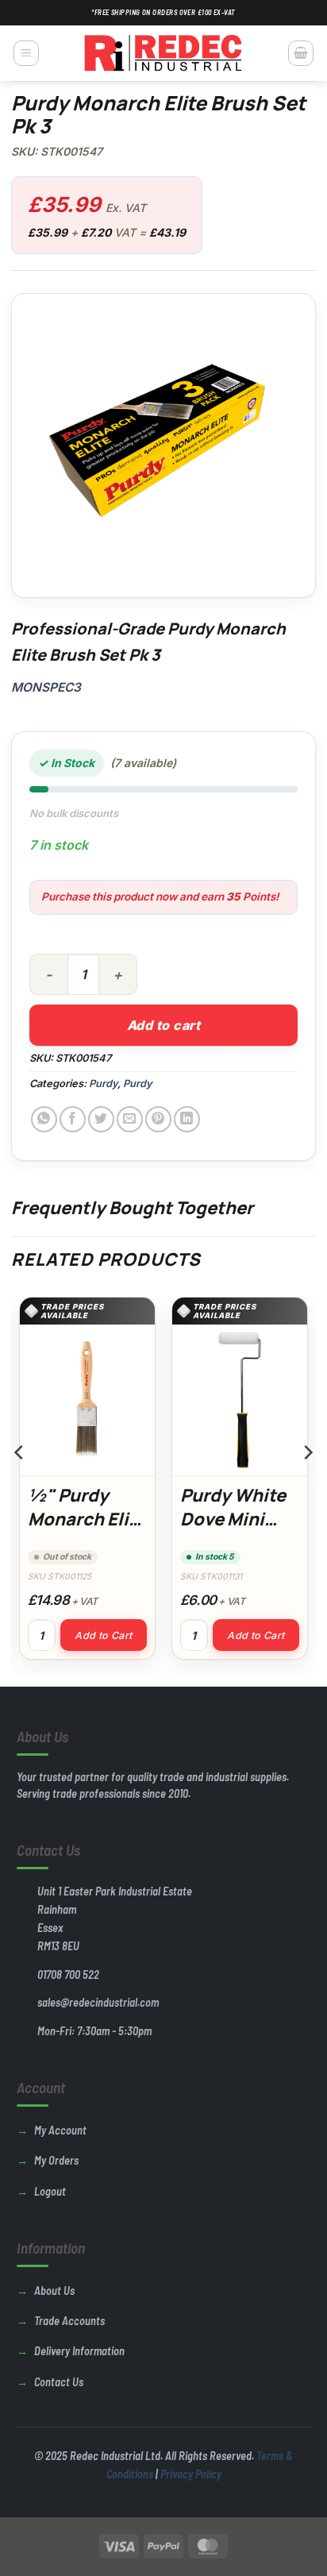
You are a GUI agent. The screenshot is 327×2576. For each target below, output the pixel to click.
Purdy (103, 1084)
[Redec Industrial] (163, 53)
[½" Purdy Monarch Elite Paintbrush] (87, 1400)
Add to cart (163, 1025)
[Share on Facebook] (73, 1119)
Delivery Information (79, 2351)
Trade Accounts (69, 2321)
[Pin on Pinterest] (158, 1119)
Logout (50, 2191)
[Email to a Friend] (130, 1119)
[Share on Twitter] (101, 1119)
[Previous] (20, 1485)
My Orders (56, 2160)
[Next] (307, 1485)
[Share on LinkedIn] (187, 1119)
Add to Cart (103, 1635)
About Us (54, 2291)
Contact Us (59, 2382)
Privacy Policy (191, 2474)
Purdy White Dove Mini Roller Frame (234, 1519)
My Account (60, 2130)
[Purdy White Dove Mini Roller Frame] (240, 1400)
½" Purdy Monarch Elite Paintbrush (87, 1519)
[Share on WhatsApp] (44, 1119)
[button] (26, 53)
